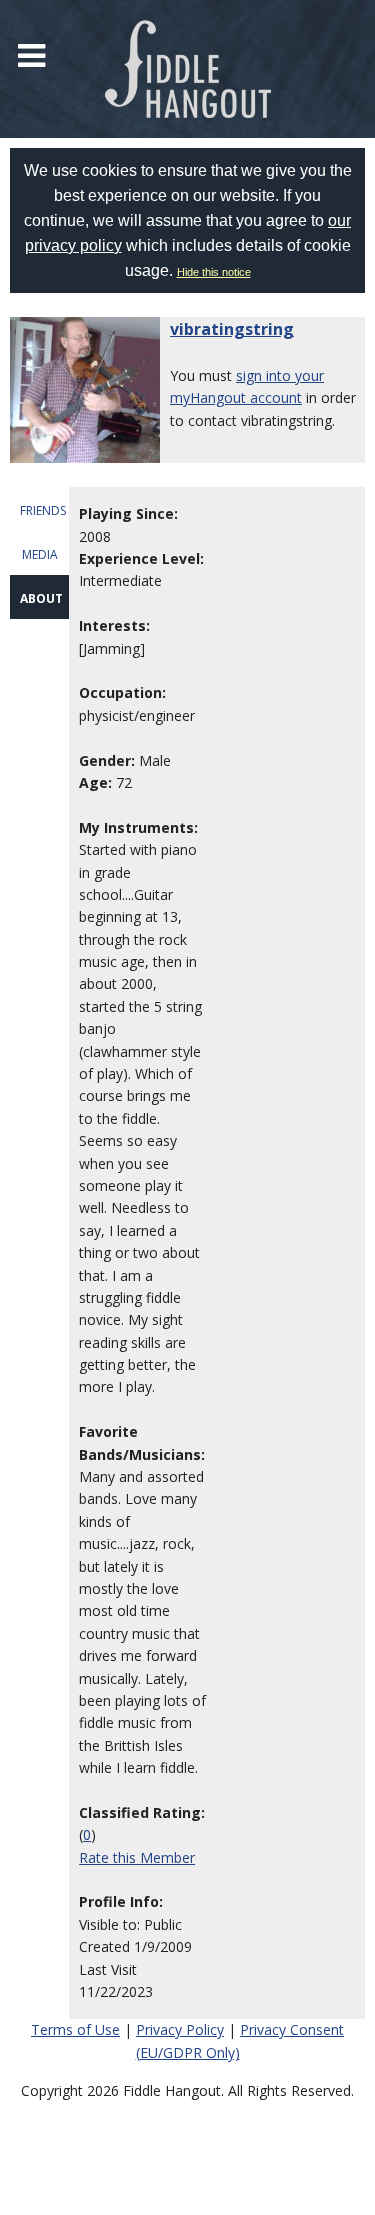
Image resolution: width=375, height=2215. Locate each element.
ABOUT (41, 598)
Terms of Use (75, 2029)
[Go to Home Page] (188, 69)
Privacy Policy (180, 2029)
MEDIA (40, 554)
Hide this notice (214, 272)
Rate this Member (137, 1857)
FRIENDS (43, 510)
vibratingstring (232, 329)
